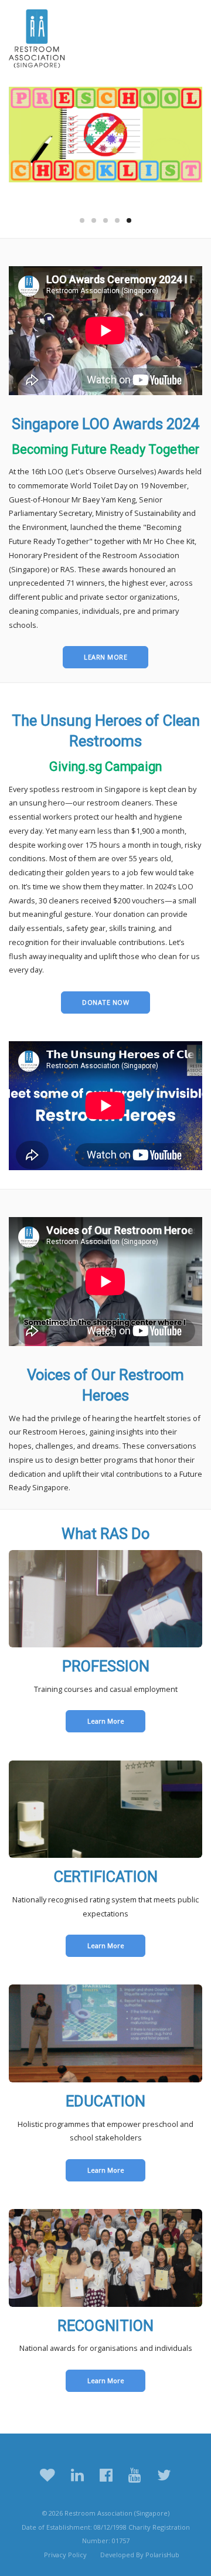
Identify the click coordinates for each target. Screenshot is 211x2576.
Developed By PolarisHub (140, 2555)
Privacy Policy (65, 2555)
